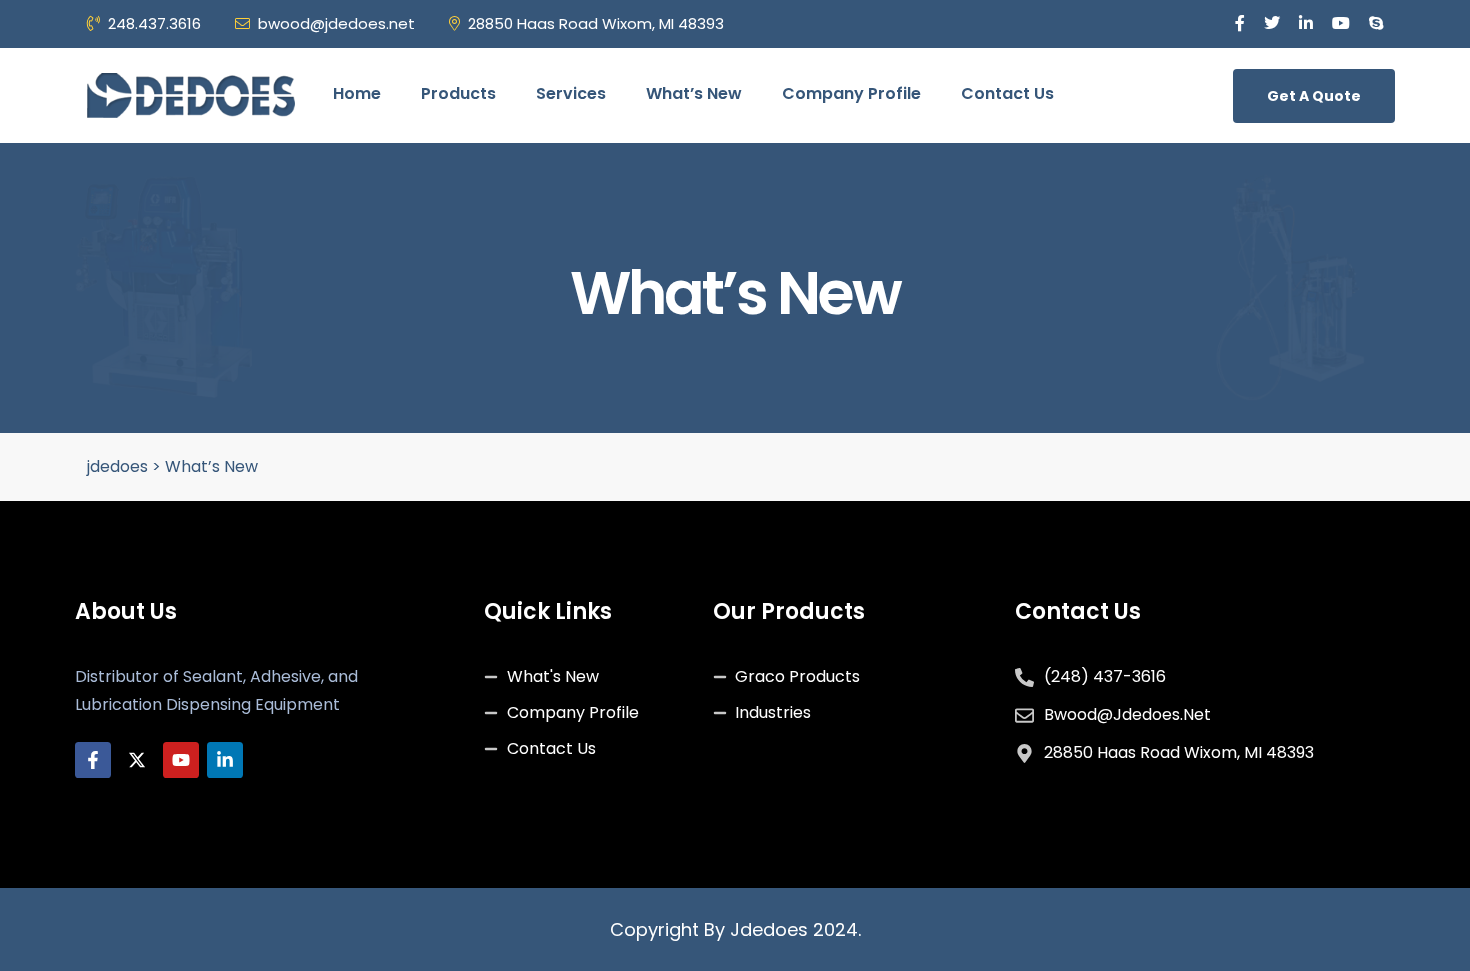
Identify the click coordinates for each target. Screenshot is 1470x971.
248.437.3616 (154, 23)
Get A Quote (1314, 96)
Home (357, 93)
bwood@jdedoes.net (336, 23)
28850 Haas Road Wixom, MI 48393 (596, 23)
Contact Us (1007, 93)
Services (571, 93)
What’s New (694, 93)
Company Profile (851, 93)
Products (458, 93)
